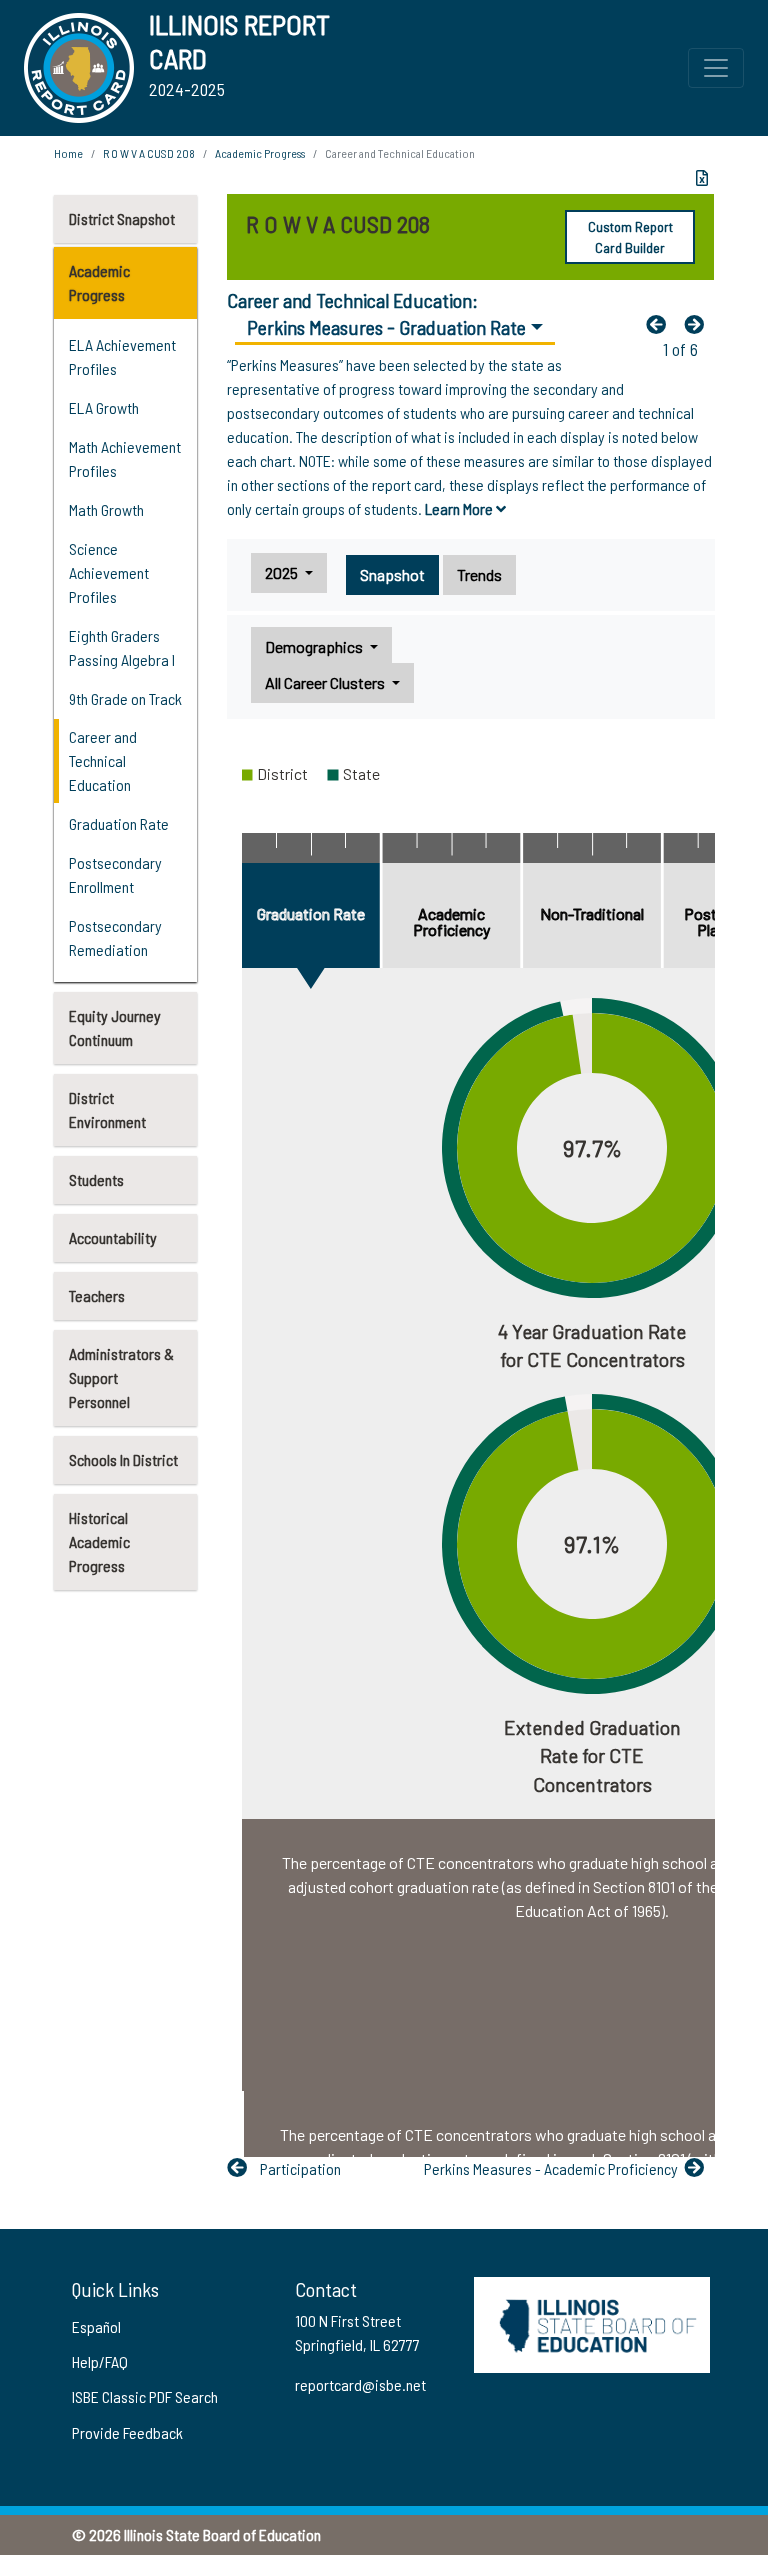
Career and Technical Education (103, 760)
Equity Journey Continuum (115, 1027)
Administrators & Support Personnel (121, 1377)
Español (96, 2326)
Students (96, 1179)
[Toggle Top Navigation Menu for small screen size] (716, 68)
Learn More (460, 508)
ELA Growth (104, 407)
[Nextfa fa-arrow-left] (699, 324)
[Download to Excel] (702, 178)
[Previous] (661, 324)
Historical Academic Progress (99, 1541)
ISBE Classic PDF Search (145, 2396)
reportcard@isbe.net (360, 2384)
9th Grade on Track (125, 698)
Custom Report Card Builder (630, 237)
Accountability (113, 1237)
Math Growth (106, 509)
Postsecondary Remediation (115, 937)
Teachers (97, 1295)
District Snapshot (122, 218)
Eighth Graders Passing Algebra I (122, 647)
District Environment (107, 1109)
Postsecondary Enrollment (115, 874)
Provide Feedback (127, 2432)
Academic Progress (99, 282)
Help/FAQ (100, 2361)
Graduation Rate (119, 823)
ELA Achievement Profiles (122, 356)
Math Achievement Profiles (125, 458)
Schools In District (123, 1459)
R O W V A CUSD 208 (149, 153)
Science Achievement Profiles (109, 572)
